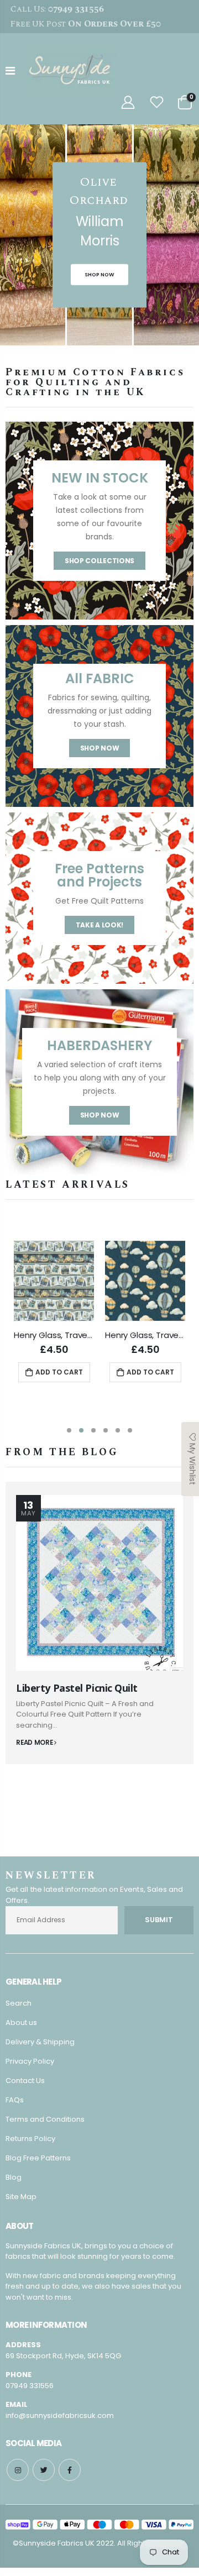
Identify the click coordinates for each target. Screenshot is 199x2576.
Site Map (21, 2197)
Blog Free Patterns (38, 2158)
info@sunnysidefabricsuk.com (60, 2415)
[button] (69, 1430)
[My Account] (128, 103)
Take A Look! (99, 925)
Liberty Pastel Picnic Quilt (77, 1688)
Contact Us (25, 2081)
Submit (159, 1920)
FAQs (15, 2100)
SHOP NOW (99, 274)
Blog (14, 2177)
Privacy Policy (30, 2061)
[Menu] (10, 71)
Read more (35, 1743)
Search (19, 2003)
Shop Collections (99, 561)
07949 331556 (30, 2386)
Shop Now (100, 748)
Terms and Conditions (45, 2119)
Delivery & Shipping (40, 2042)
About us (21, 2022)
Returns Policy (30, 2139)
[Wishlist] (157, 103)
